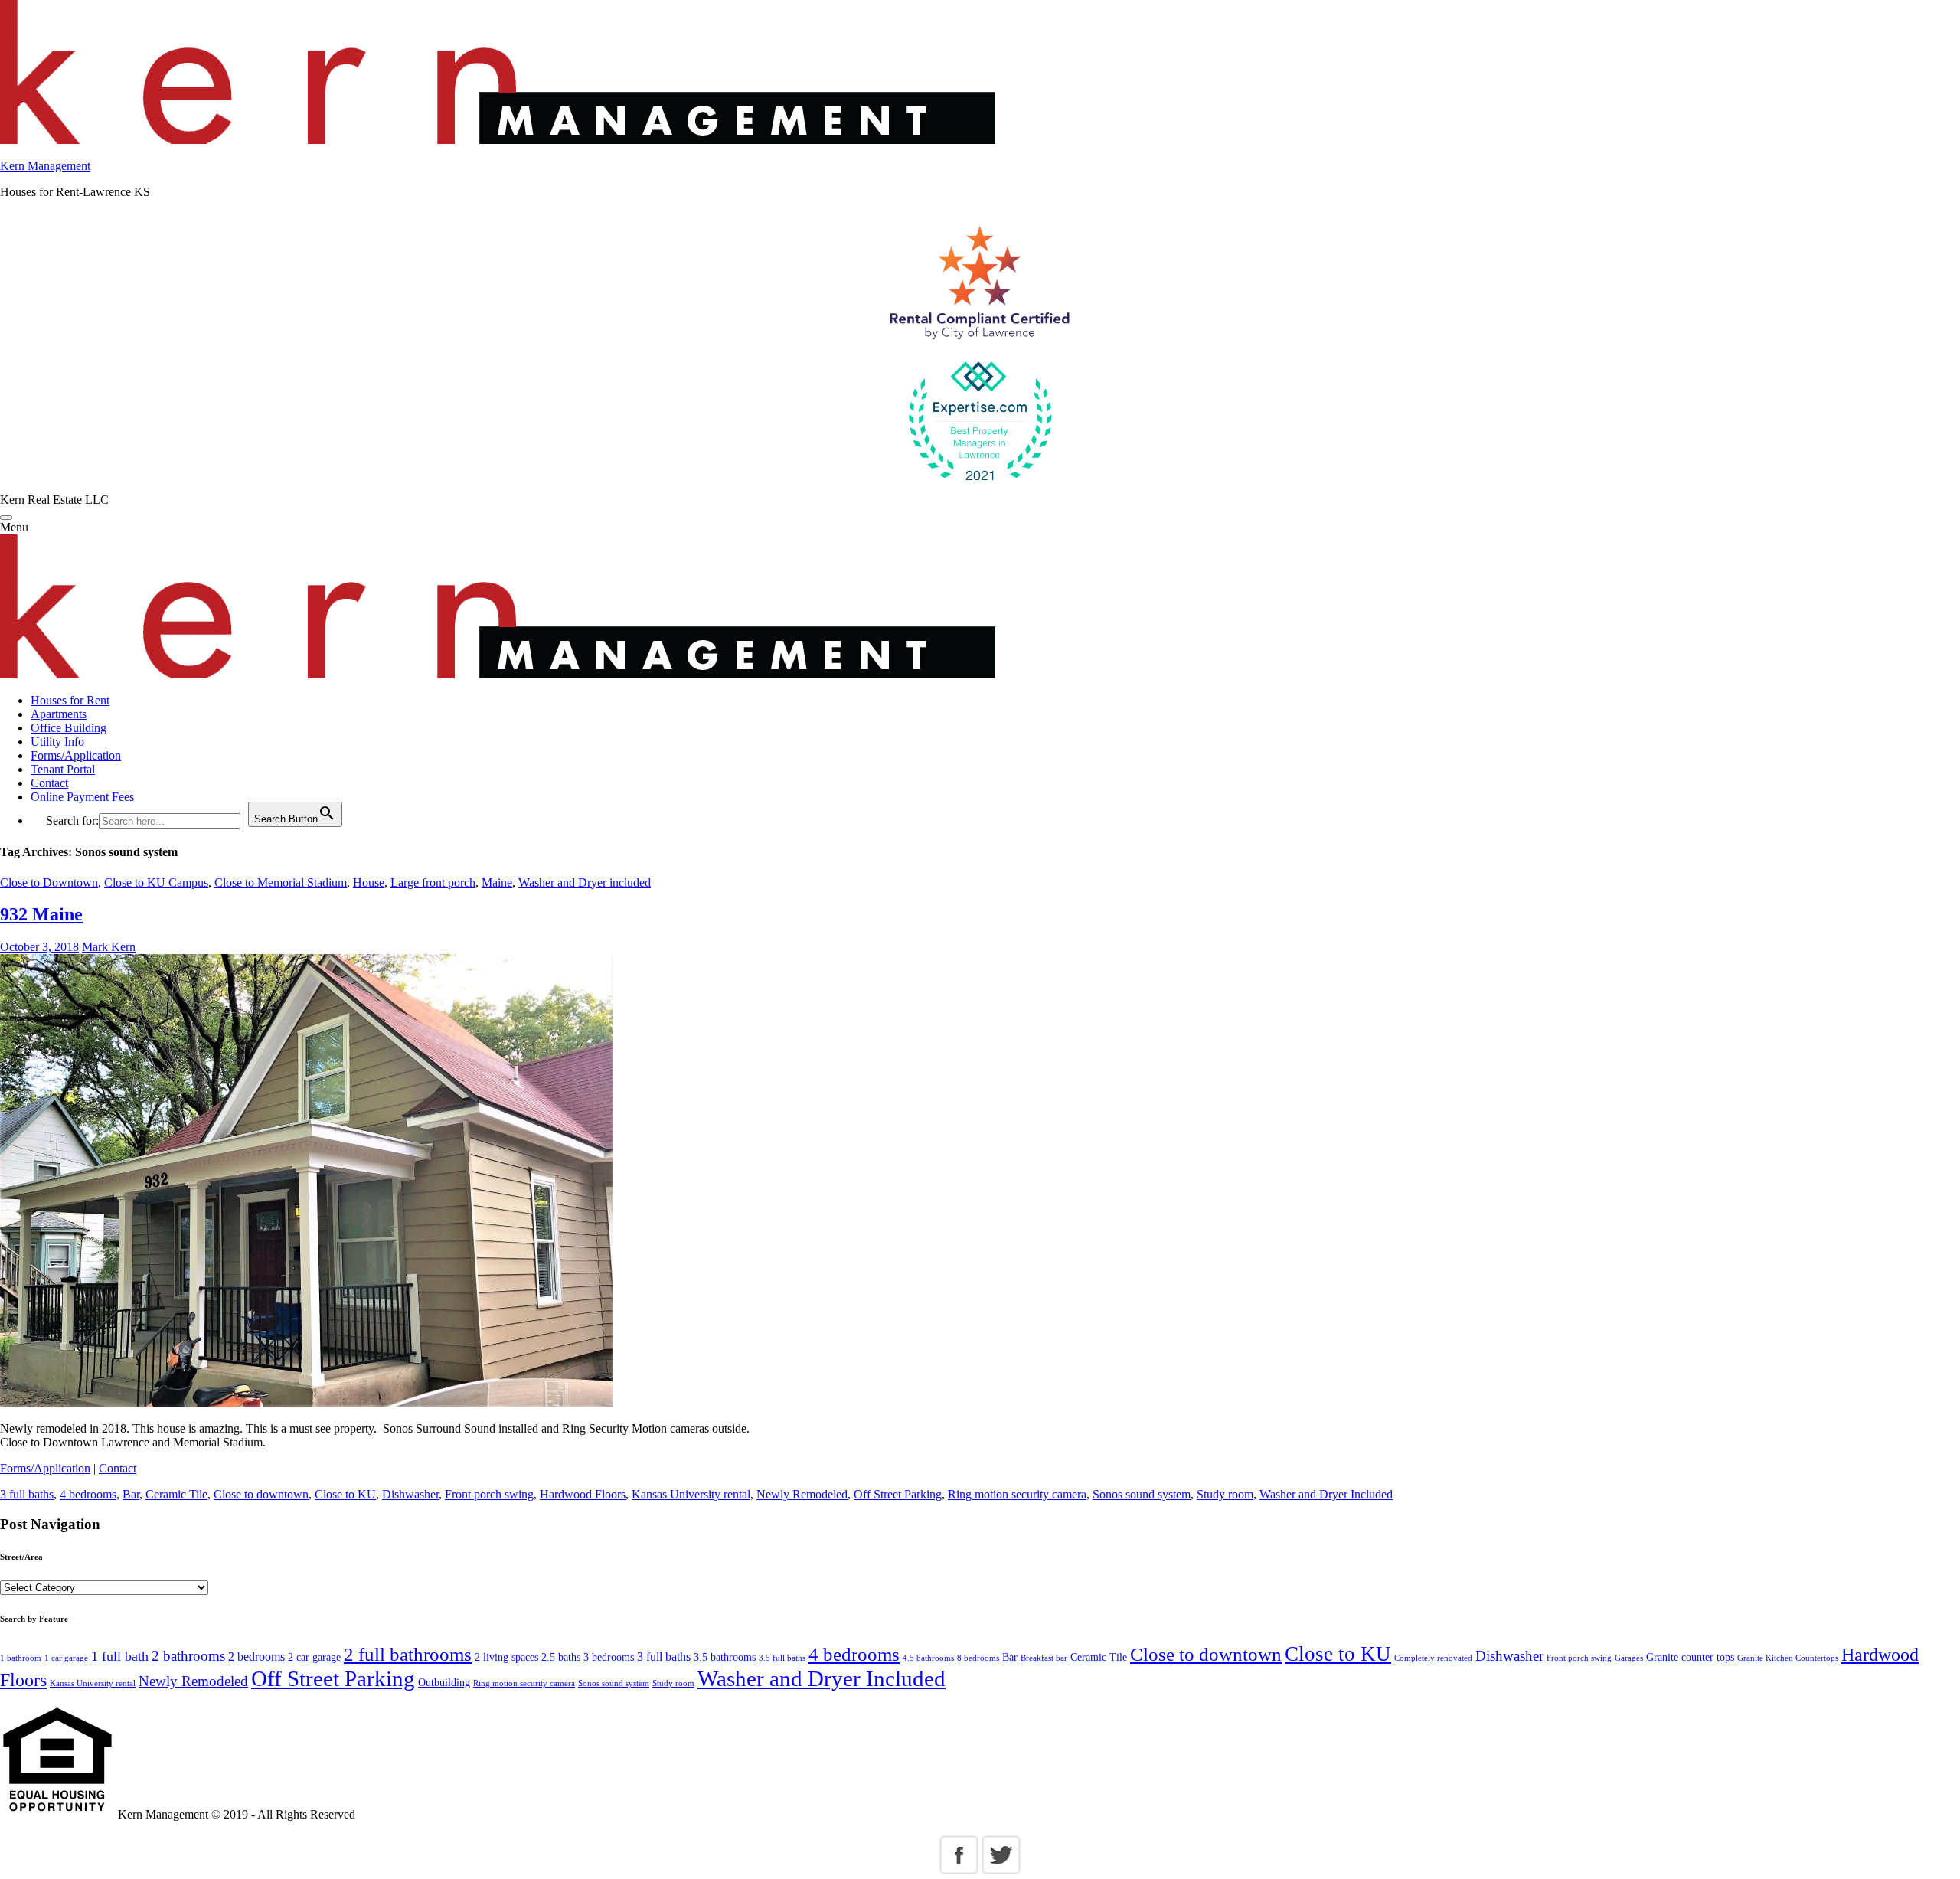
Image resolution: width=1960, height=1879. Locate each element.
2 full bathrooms (408, 1654)
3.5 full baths (782, 1658)
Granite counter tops (1690, 1657)
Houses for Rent (70, 700)
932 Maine (41, 914)
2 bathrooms (188, 1656)
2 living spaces (506, 1657)
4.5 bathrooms (928, 1658)
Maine (497, 882)
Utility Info (57, 742)
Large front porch (433, 882)
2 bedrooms (256, 1657)
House (369, 882)
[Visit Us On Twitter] (1001, 1872)
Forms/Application (76, 755)
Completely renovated (1433, 1658)
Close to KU (345, 1494)
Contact (49, 783)
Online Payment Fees (82, 797)
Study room (1225, 1494)
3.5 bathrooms (725, 1657)
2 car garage (314, 1657)
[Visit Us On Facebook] (959, 1872)
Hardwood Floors (583, 1494)
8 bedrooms (978, 1658)
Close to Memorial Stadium (281, 882)
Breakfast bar (1044, 1658)
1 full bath (120, 1656)
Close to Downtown (49, 882)
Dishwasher (410, 1494)
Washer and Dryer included (585, 882)
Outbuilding (444, 1683)
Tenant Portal (63, 769)
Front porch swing (489, 1494)
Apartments (59, 714)
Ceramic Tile (176, 1494)
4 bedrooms (88, 1494)
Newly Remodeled (802, 1494)
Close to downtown (261, 1494)
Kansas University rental (691, 1494)
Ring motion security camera (1017, 1494)
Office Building (69, 728)
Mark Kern (109, 947)
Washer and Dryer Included (1326, 1494)
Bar (131, 1494)
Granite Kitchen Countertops (1788, 1658)
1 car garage (66, 1658)
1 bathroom (21, 1658)
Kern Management (45, 166)
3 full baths (27, 1494)
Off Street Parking (898, 1494)
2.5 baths (561, 1657)
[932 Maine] (306, 1402)
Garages (1629, 1658)
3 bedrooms (609, 1657)
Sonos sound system (1142, 1494)
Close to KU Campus (156, 882)
